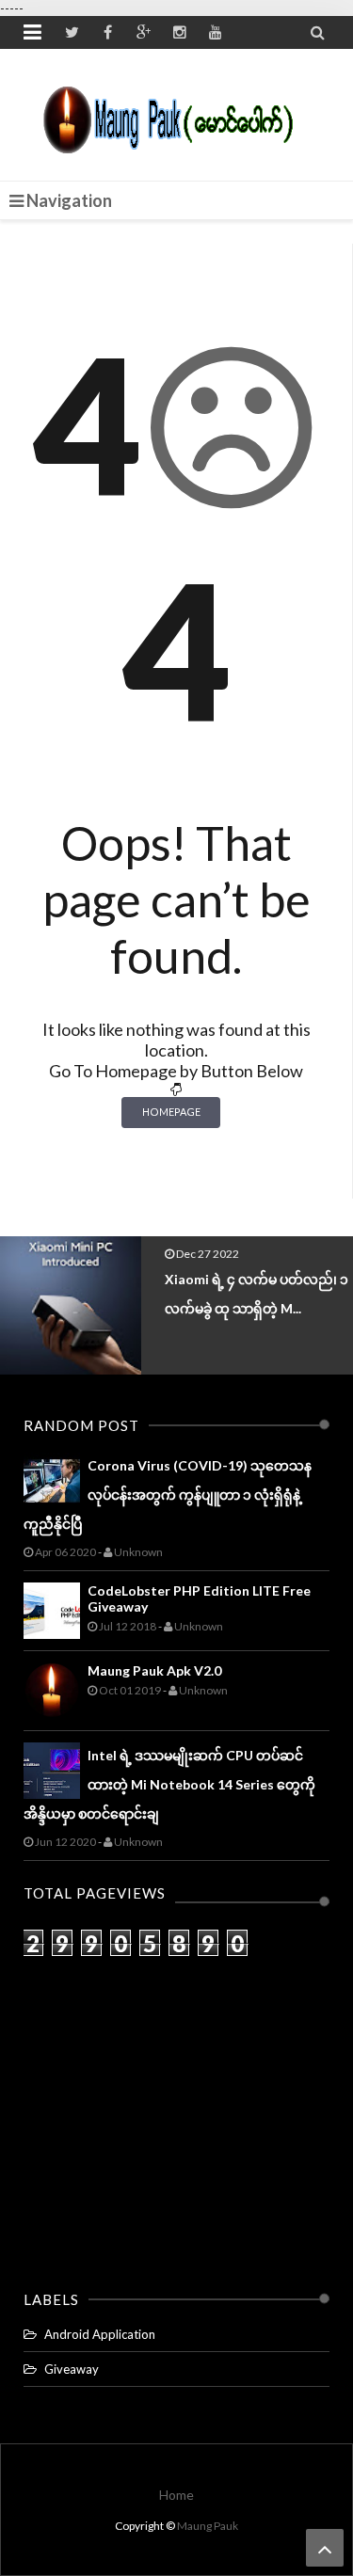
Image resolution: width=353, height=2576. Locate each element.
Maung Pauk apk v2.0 (154, 1670)
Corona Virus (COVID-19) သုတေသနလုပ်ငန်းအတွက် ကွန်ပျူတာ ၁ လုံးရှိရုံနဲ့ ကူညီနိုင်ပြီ (168, 1495)
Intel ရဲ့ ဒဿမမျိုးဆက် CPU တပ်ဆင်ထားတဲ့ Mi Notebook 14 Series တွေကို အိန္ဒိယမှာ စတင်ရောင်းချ (169, 1784)
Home (176, 2495)
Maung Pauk (208, 2526)
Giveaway (72, 2369)
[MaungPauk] (176, 115)
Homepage (171, 1112)
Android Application (100, 2334)
